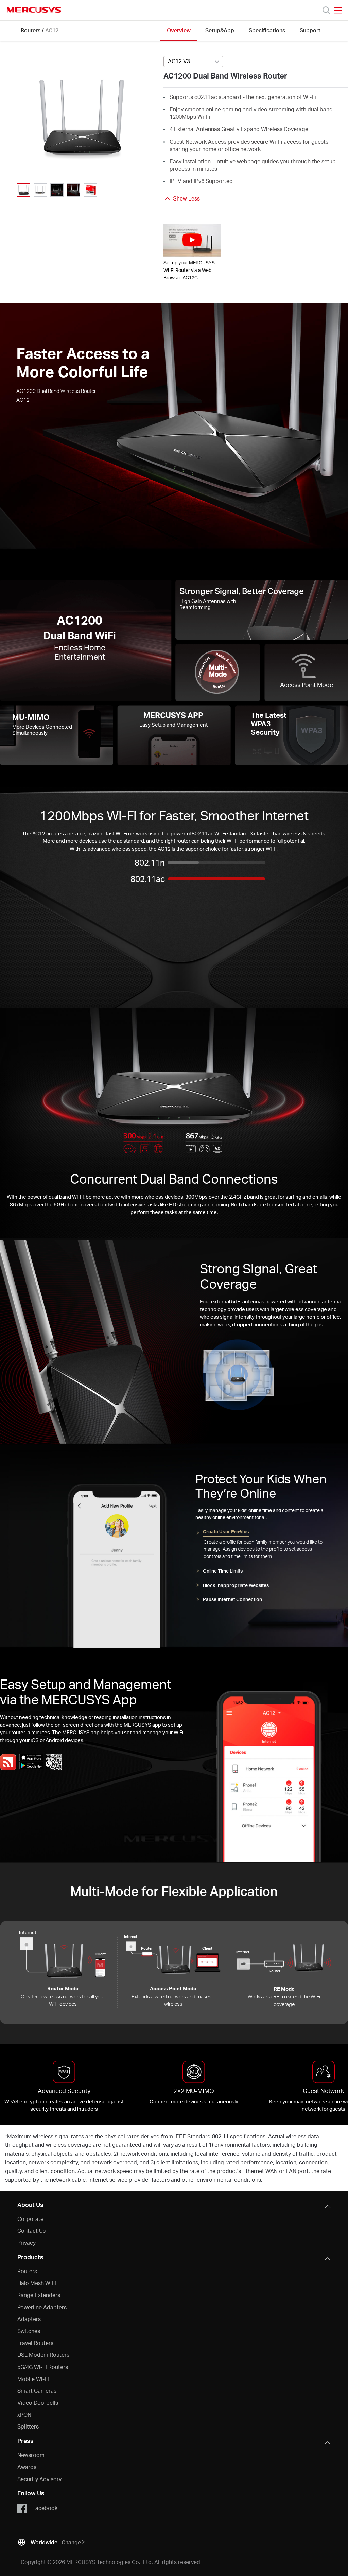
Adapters (29, 2319)
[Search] (326, 10)
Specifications (267, 30)
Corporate (30, 2219)
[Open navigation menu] (338, 10)
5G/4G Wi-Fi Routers (43, 2367)
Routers (31, 30)
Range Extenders (39, 2295)
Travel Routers (35, 2343)
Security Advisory (39, 2479)
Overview (179, 30)
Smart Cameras (37, 2391)
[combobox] (193, 62)
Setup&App (220, 30)
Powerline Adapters (42, 2307)
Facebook (45, 2508)
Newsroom (31, 2455)
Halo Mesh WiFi (37, 2283)
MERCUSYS (34, 10)
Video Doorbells (38, 2403)
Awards (27, 2467)
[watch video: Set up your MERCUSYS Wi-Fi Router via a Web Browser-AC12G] (192, 240)
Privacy (27, 2242)
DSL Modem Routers (43, 2355)
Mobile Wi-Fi (33, 2379)
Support (310, 30)
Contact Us (31, 2231)
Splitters (28, 2426)
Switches (29, 2331)
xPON (24, 2414)
